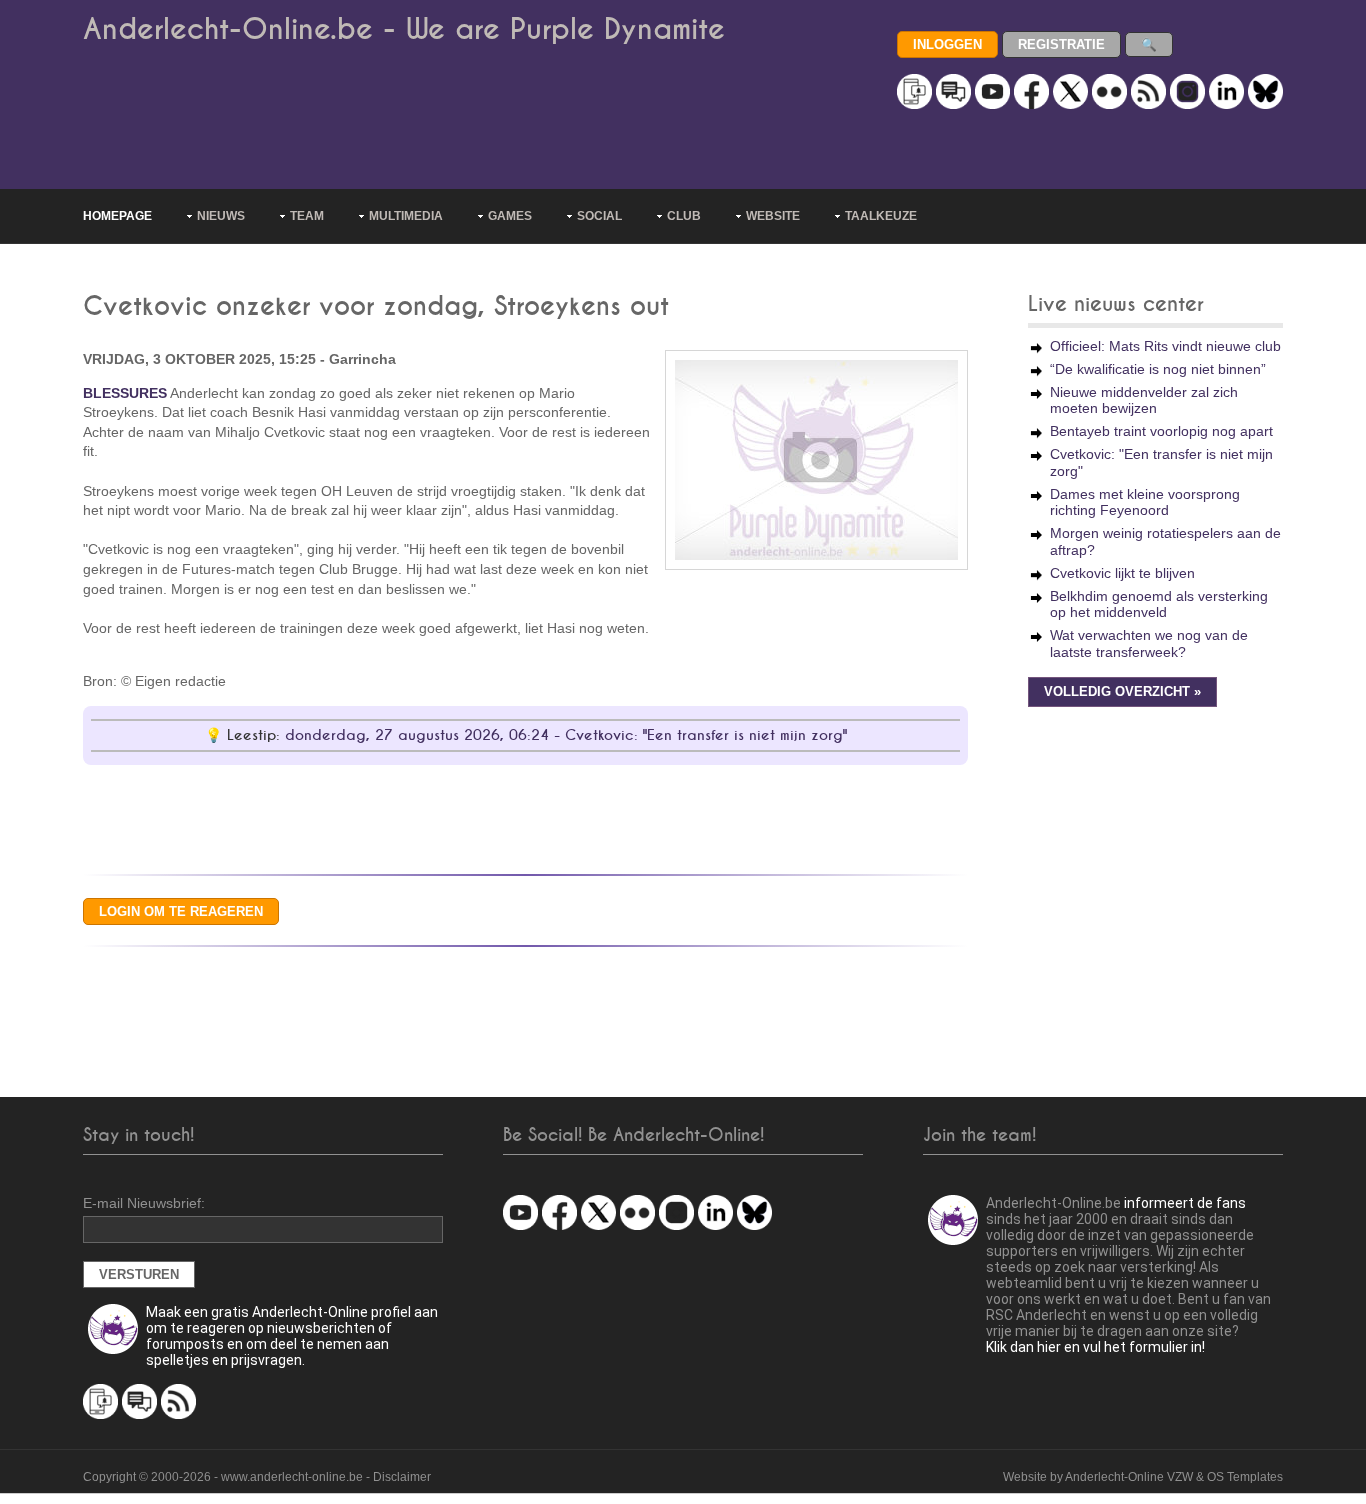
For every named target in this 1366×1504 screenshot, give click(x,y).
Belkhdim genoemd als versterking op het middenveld (1159, 604)
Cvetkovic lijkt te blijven (1122, 573)
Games (510, 216)
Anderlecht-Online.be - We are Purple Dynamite (404, 29)
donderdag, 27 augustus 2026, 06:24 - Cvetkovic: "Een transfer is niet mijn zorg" (566, 735)
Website (773, 216)
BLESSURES (125, 393)
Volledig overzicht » (1122, 692)
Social (599, 216)
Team (307, 216)
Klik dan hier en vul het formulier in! (1095, 1347)
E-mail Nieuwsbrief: (144, 1203)
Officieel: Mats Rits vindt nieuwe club (1165, 346)
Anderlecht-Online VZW (1129, 1477)
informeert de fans (1185, 1203)
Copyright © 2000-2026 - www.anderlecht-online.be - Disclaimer (257, 1477)
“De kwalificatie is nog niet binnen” (1158, 369)
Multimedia (406, 216)
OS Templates (1245, 1477)
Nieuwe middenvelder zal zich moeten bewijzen (1144, 400)
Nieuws (221, 216)
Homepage (117, 216)
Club (684, 216)
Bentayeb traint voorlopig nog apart (1161, 431)
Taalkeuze (881, 216)
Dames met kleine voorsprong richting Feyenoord (1145, 502)
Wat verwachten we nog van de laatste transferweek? (1149, 643)
